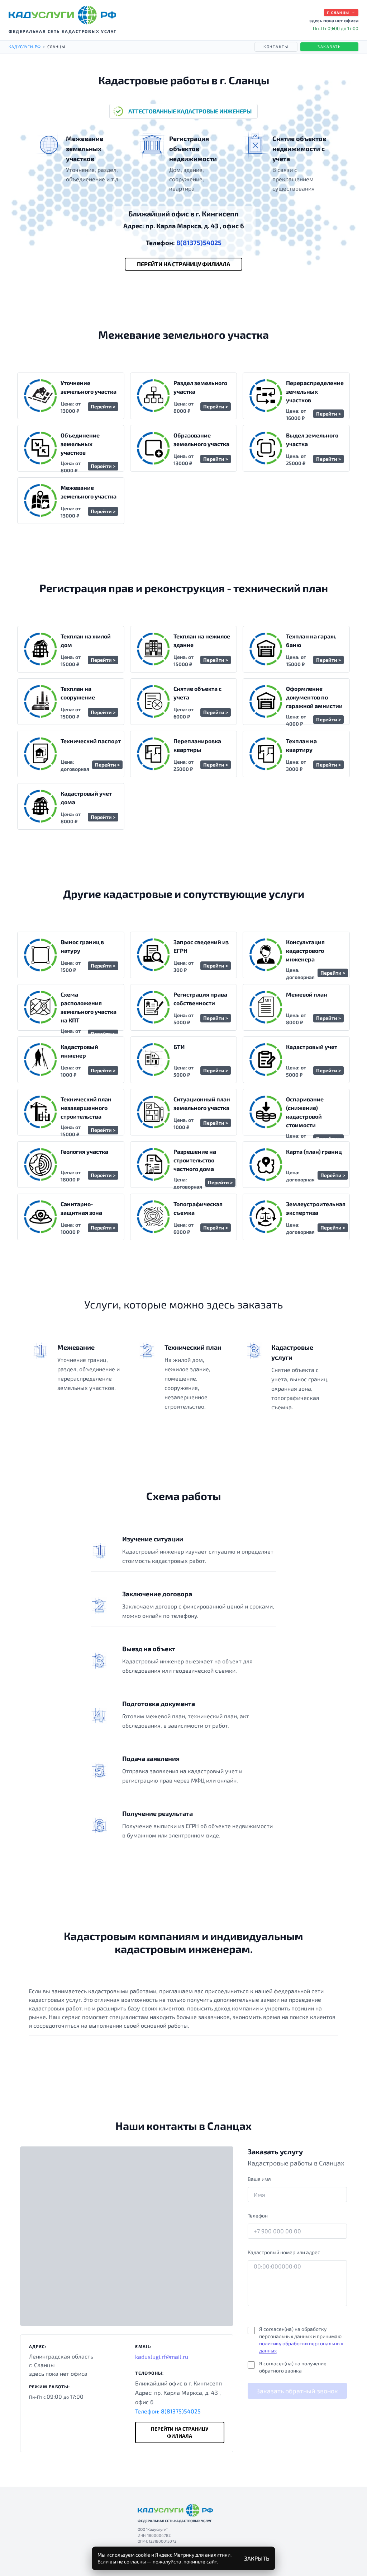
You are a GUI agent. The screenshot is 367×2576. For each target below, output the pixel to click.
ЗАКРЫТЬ (257, 2558)
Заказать (329, 46)
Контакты (276, 46)
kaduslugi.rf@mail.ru (162, 2357)
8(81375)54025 (184, 243)
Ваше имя (259, 2179)
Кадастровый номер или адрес (284, 2252)
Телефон (258, 2216)
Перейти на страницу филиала (183, 264)
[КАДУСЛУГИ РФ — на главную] (62, 15)
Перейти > (103, 406)
